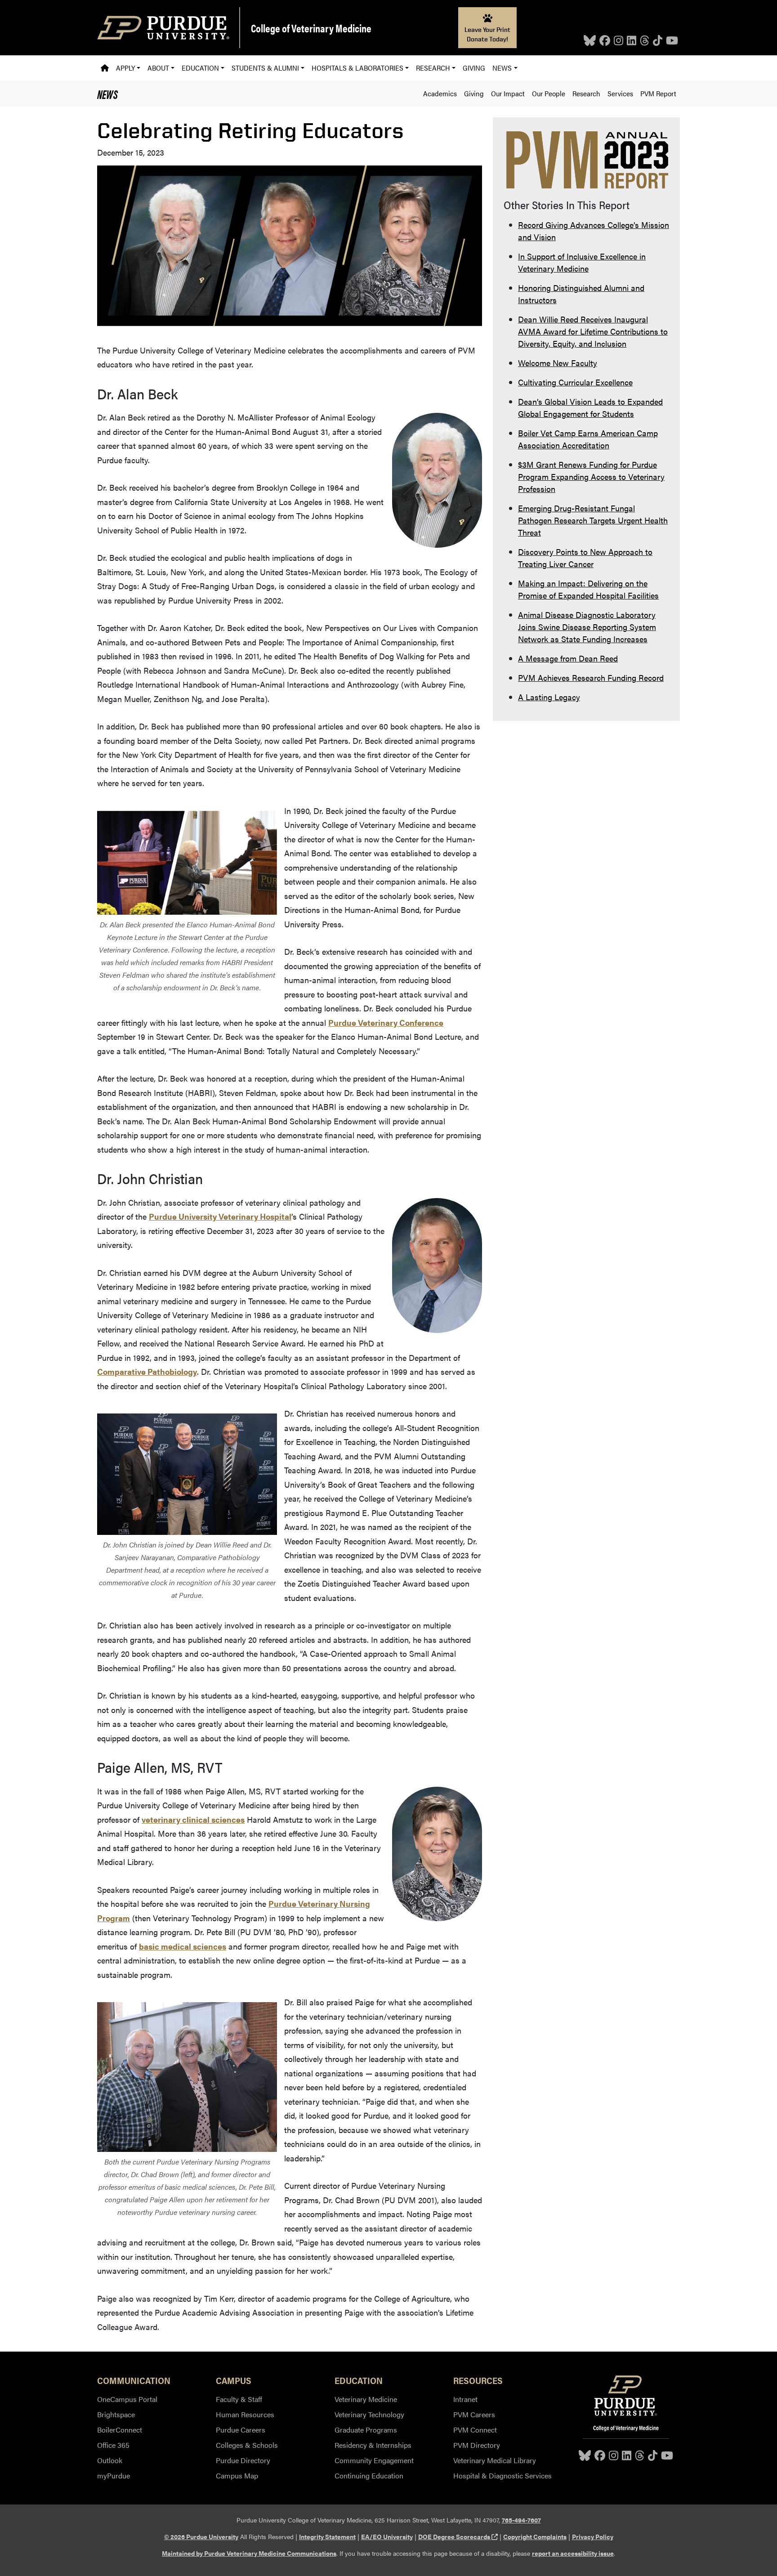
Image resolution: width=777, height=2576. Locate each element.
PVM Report (658, 93)
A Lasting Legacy (549, 697)
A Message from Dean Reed (568, 658)
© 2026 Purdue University (201, 2536)
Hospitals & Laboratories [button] (357, 68)
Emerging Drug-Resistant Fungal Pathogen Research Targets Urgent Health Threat (593, 520)
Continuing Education (369, 2475)
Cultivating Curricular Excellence (575, 382)
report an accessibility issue (573, 2553)
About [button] (158, 68)
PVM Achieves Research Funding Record (591, 678)
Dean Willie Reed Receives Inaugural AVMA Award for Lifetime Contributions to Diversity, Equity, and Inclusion (593, 331)
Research (586, 93)
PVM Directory (477, 2445)
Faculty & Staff (239, 2399)
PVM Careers (474, 2414)
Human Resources (245, 2414)
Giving (474, 68)
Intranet (465, 2399)
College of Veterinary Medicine (311, 28)
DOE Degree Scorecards (458, 2536)
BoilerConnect (120, 2430)
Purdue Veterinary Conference (386, 1022)
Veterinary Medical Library (495, 2460)
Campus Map (237, 2475)
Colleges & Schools (247, 2445)
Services (620, 93)
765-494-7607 (521, 2520)
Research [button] (433, 68)
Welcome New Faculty (558, 363)
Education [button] (200, 68)
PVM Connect (475, 2430)
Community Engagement (374, 2460)
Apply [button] (125, 68)
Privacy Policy (593, 2536)
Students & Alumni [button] (265, 68)
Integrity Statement (327, 2536)
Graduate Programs (366, 2430)
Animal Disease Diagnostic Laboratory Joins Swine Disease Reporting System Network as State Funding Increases (587, 627)
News (107, 94)
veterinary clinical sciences (193, 1819)
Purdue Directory (243, 2460)
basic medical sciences (183, 1946)
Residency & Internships (373, 2445)
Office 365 (113, 2445)
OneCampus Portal (127, 2399)
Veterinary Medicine (366, 2399)
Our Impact (508, 93)
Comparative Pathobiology (147, 1371)
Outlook (110, 2460)
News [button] (502, 68)
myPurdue (114, 2475)
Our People (549, 93)
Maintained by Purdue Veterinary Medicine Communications (249, 2553)
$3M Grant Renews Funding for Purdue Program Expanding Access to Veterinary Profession (591, 476)
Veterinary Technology (369, 2414)
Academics (440, 93)
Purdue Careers (241, 2430)
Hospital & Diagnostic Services (502, 2475)
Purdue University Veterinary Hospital (220, 1216)
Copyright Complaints (535, 2536)
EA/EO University (387, 2536)
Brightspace (116, 2414)
